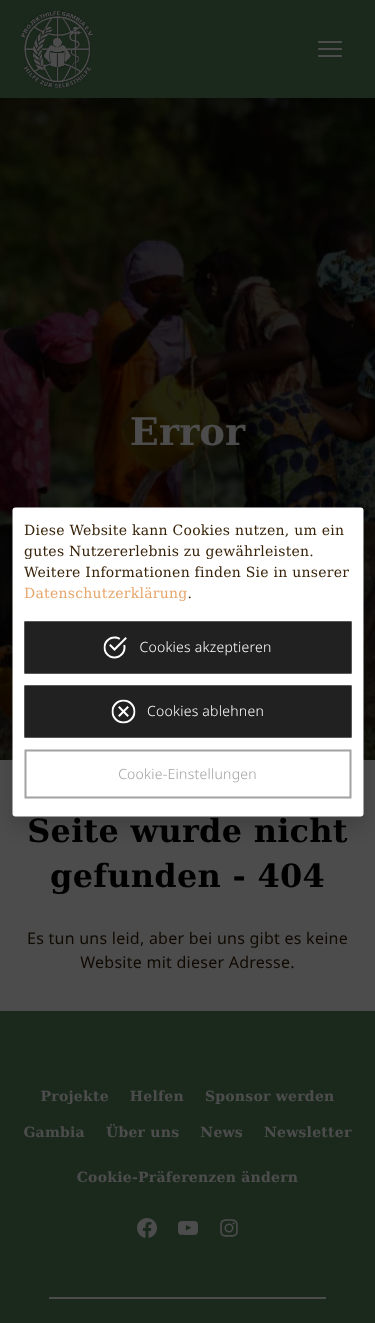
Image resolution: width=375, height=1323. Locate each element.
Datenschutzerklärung (106, 592)
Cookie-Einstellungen (187, 773)
